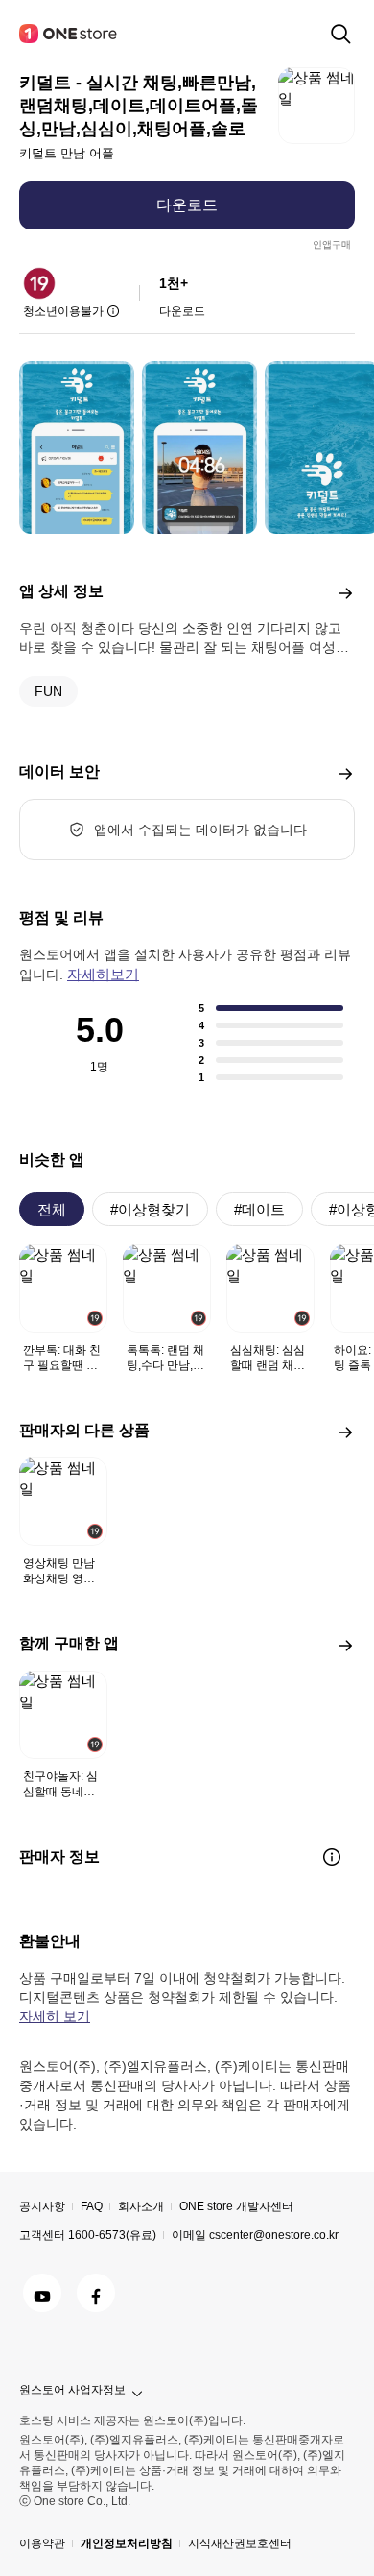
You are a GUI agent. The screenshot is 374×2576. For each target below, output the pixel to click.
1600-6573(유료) (112, 2235)
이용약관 (42, 2543)
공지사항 (42, 2206)
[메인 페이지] (69, 34)
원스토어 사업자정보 (72, 2390)
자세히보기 (103, 974)
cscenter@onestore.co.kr (274, 2235)
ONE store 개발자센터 (236, 2206)
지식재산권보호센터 (240, 2543)
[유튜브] (42, 2293)
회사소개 (141, 2206)
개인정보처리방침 (127, 2543)
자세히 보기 (55, 2016)
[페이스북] (96, 2293)
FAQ (92, 2206)
